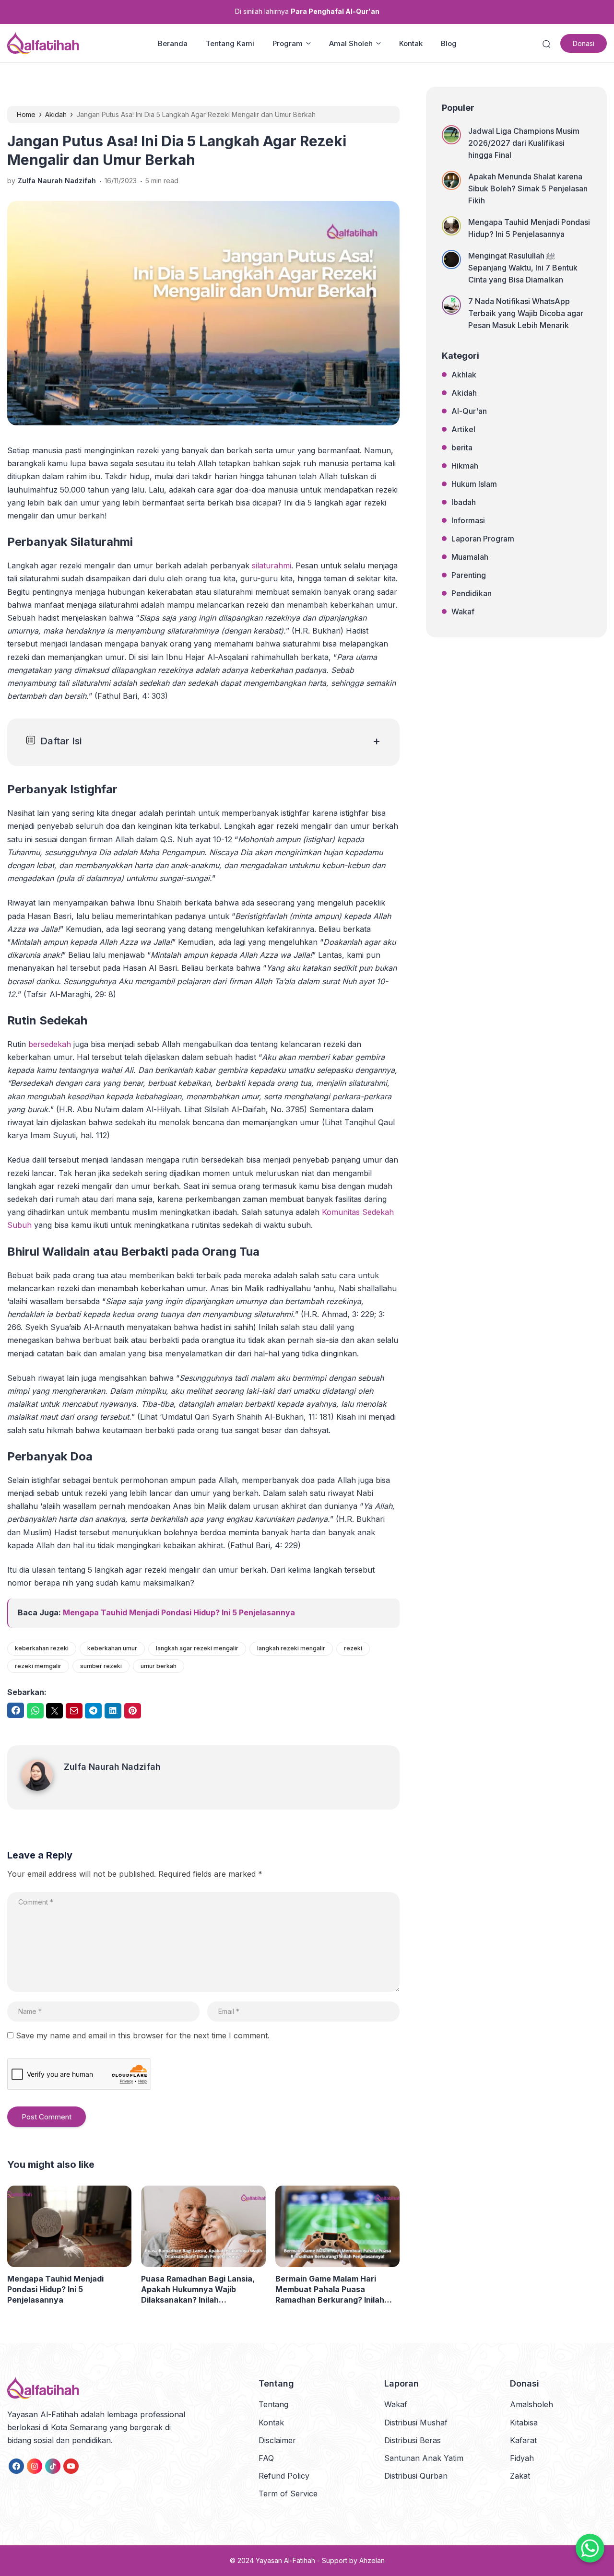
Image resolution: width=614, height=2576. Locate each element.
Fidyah (522, 2458)
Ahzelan (372, 2560)
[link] (16, 2466)
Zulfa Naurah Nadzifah (112, 1767)
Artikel (463, 429)
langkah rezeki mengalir (291, 1648)
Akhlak (464, 375)
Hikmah (465, 466)
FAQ (266, 2458)
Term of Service (288, 2494)
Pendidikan (472, 593)
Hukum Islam (474, 484)
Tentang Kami (230, 43)
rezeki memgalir (38, 1666)
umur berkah (159, 1666)
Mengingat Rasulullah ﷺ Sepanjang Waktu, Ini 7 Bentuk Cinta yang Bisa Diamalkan (523, 268)
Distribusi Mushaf (416, 2423)
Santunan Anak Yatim (424, 2458)
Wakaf (463, 612)
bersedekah (50, 1044)
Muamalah (470, 557)
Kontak (411, 43)
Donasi (584, 43)
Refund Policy (284, 2476)
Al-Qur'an (469, 411)
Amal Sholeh (351, 43)
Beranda (173, 43)
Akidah (464, 393)
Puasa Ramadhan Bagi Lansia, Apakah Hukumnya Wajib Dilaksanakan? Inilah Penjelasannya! (198, 2289)
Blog (449, 43)
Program (288, 43)
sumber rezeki (101, 1666)
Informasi (468, 520)
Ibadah (464, 502)
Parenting (469, 575)
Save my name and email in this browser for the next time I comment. (143, 2035)
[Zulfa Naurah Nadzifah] (43, 1788)
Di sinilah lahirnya (307, 11)
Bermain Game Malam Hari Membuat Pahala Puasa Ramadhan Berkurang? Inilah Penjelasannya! (330, 2289)
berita (462, 447)
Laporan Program (483, 539)
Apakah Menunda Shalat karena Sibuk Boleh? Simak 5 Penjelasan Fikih (528, 188)
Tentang (273, 2404)
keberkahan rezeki (42, 1648)
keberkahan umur (112, 1648)
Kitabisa (524, 2423)
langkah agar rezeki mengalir (197, 1648)
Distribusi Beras (413, 2440)
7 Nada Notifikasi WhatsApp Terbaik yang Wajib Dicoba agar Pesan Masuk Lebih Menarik (526, 313)
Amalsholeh (531, 2404)
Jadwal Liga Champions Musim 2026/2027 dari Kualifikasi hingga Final (524, 143)
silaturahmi (272, 565)
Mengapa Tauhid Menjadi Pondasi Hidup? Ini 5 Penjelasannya (179, 1612)
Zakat (520, 2476)
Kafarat (523, 2440)
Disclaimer (277, 2440)
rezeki (353, 1648)
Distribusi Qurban (416, 2476)
